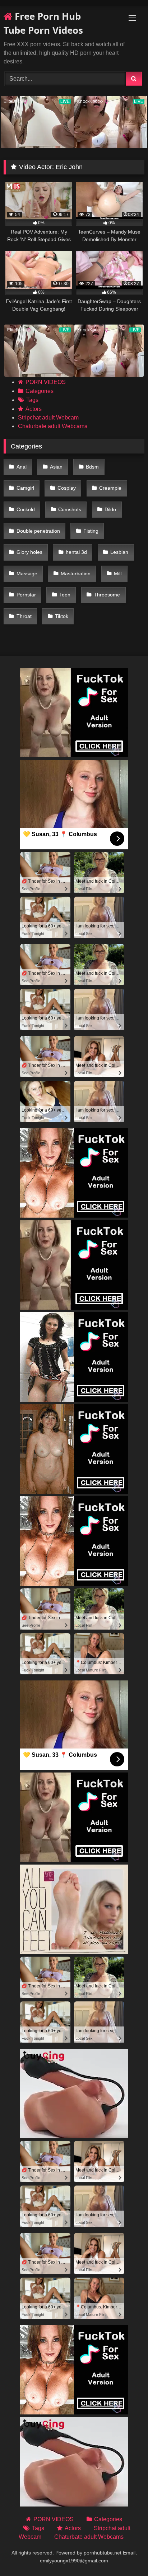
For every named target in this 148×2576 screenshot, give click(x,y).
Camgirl (25, 488)
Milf (118, 574)
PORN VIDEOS (46, 382)
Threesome (107, 595)
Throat (24, 616)
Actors (34, 409)
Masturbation (76, 574)
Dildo (110, 509)
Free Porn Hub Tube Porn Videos (43, 23)
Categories (40, 391)
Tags (32, 400)
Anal (22, 467)
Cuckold (26, 509)
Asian (56, 467)
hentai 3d (76, 552)
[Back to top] (126, 2555)
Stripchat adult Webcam (48, 418)
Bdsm (92, 467)
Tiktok (62, 616)
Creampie (110, 488)
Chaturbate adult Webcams (53, 426)
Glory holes (29, 552)
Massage (27, 574)
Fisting (91, 531)
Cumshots (70, 509)
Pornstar (26, 595)
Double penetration (38, 531)
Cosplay (67, 488)
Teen (65, 595)
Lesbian (119, 552)
